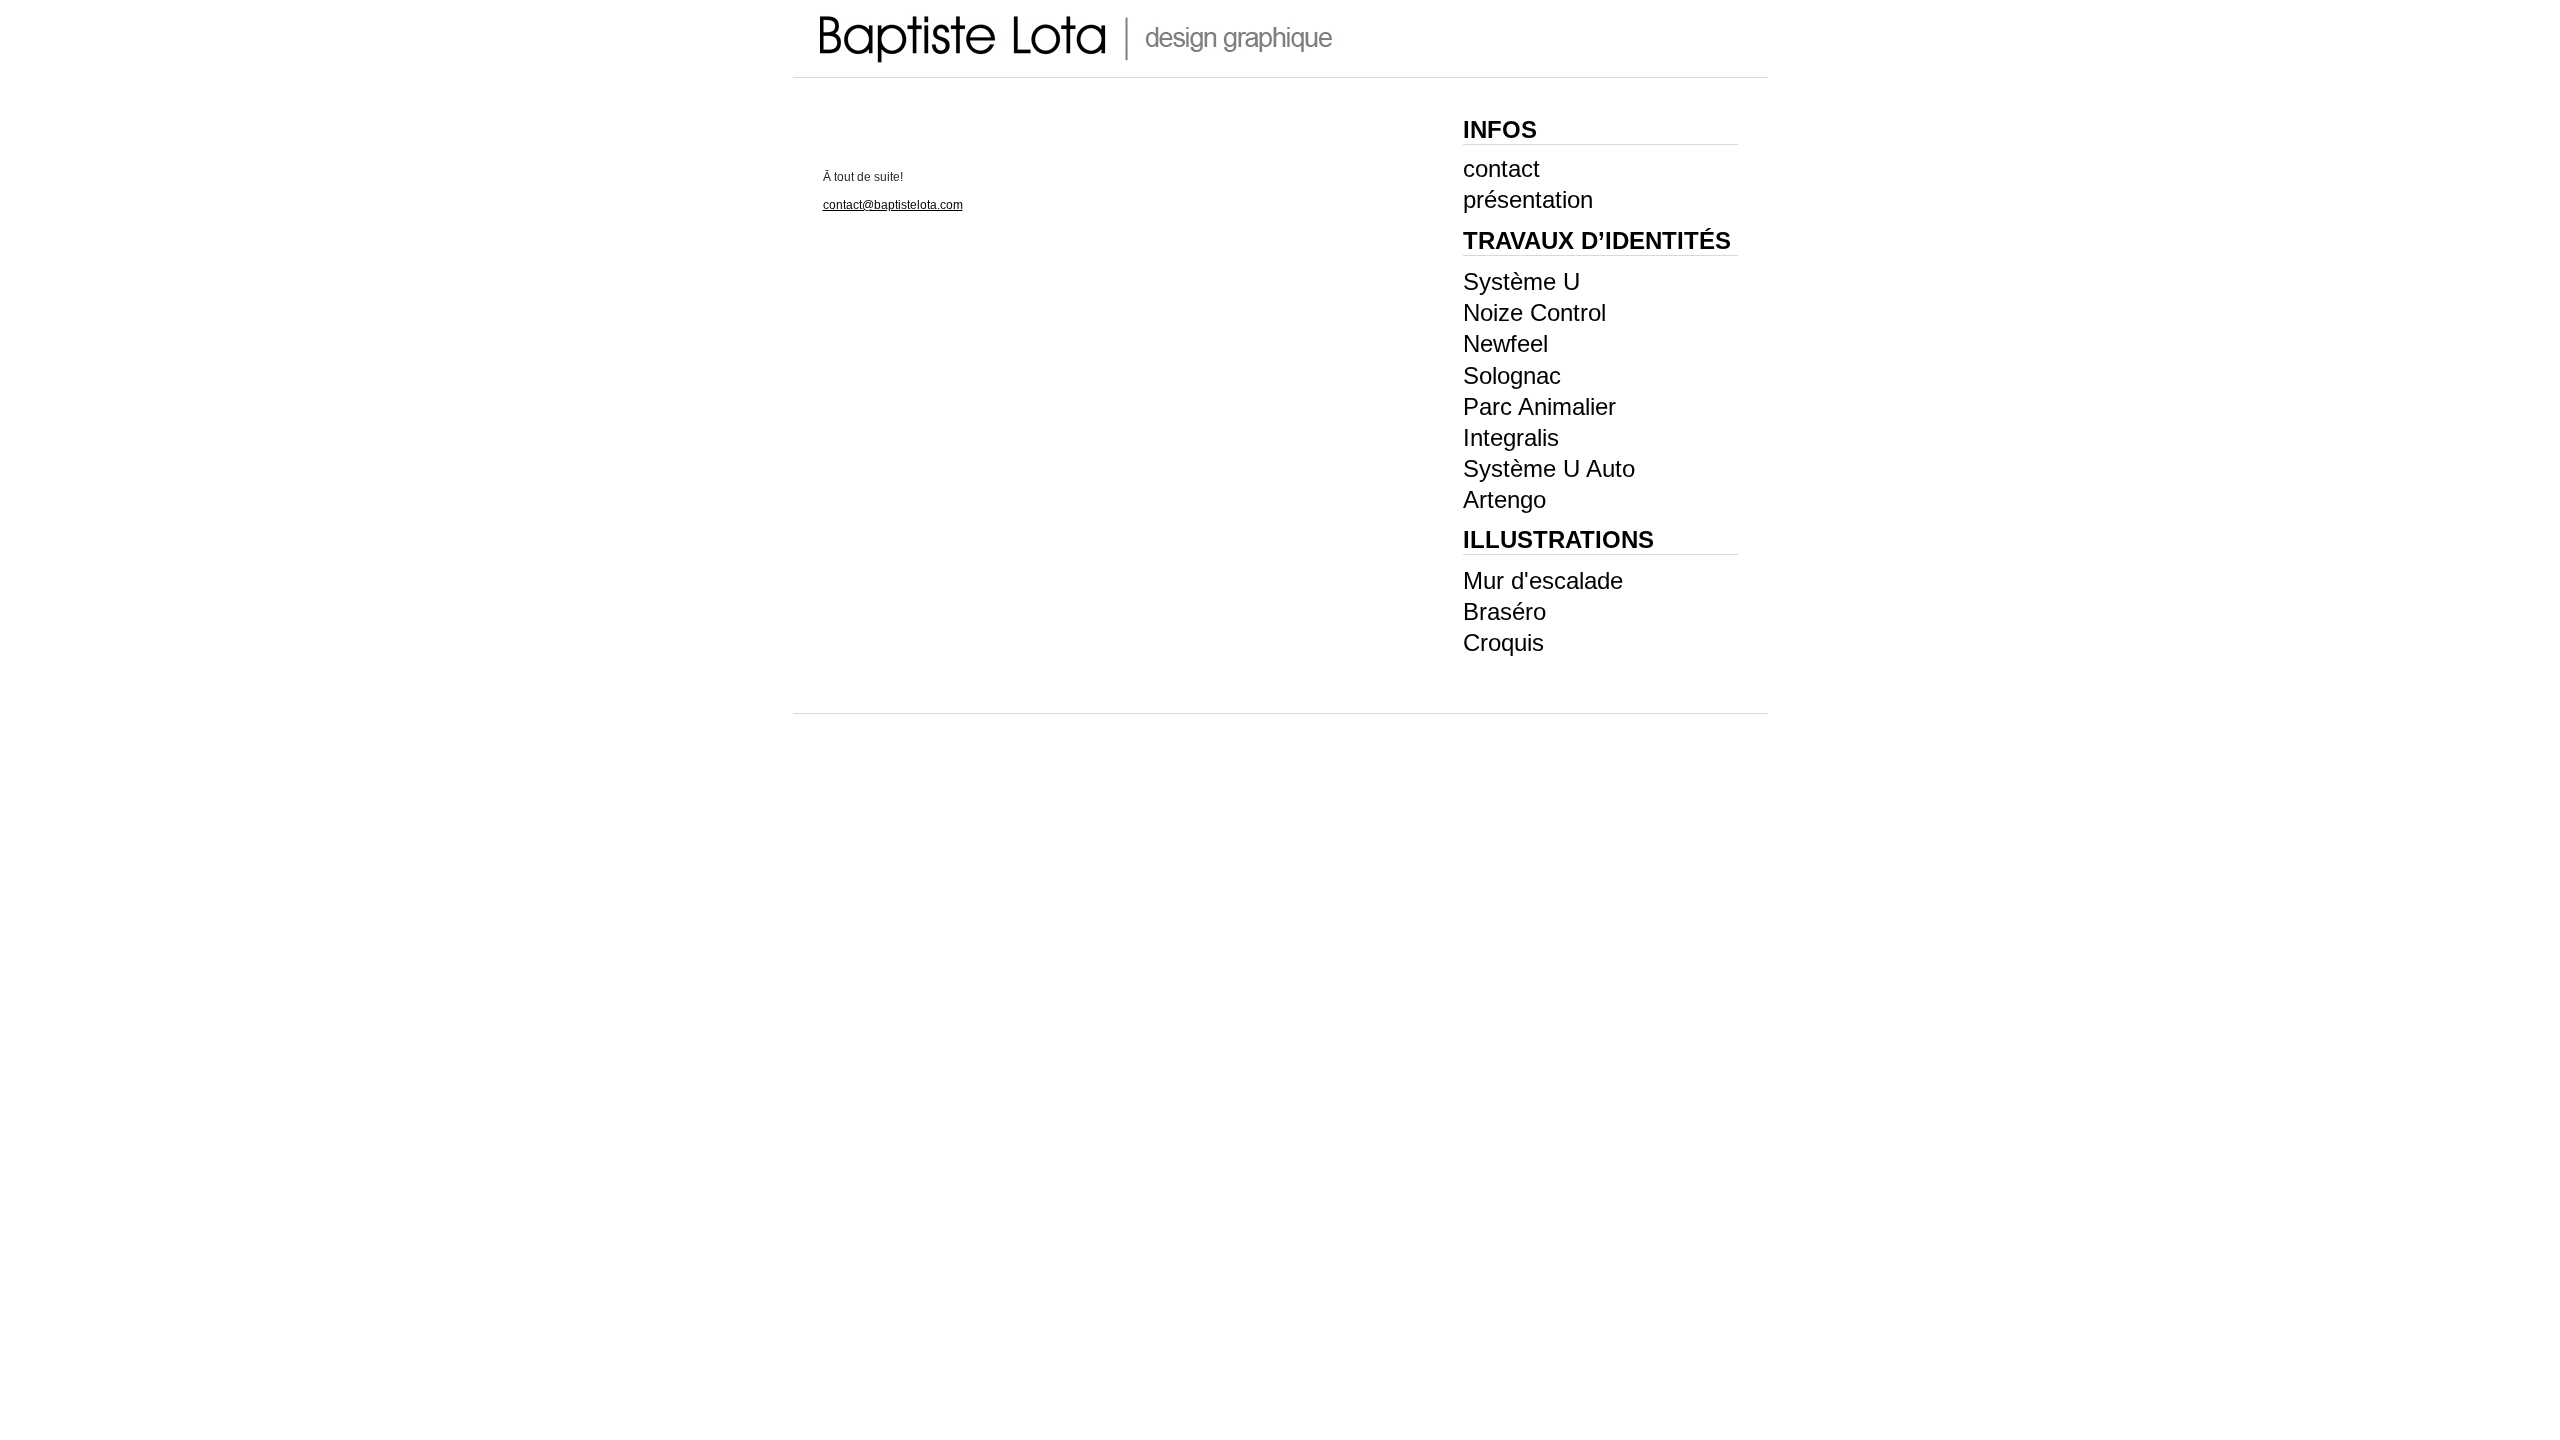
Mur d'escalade (1543, 580)
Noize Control (1534, 312)
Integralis (1511, 437)
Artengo (1504, 499)
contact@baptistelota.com (893, 205)
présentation (1528, 199)
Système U (1521, 281)
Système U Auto (1549, 468)
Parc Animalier (1539, 406)
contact (1501, 168)
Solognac (1512, 375)
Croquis (1503, 642)
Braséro (1504, 611)
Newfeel (1505, 343)
